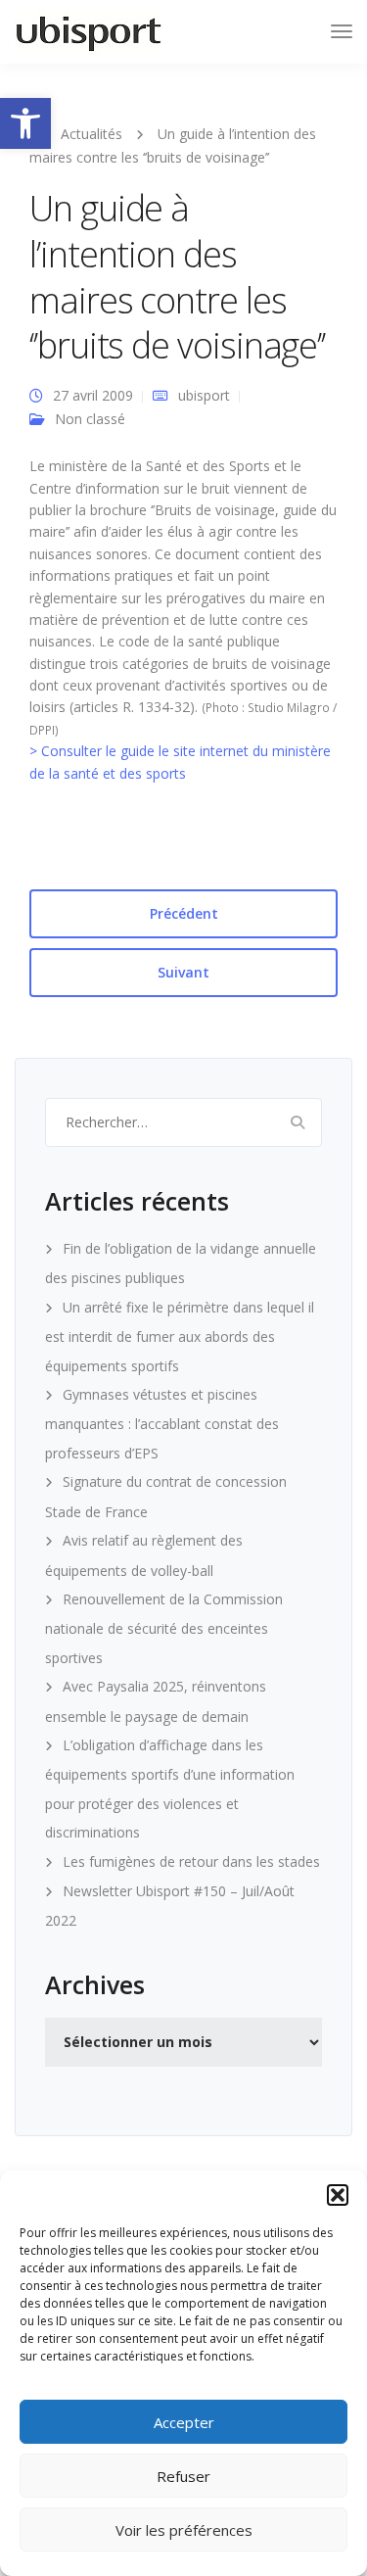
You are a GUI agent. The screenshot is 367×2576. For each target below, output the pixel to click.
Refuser (183, 2476)
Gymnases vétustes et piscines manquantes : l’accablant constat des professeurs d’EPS (162, 1424)
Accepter (184, 2422)
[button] (25, 123)
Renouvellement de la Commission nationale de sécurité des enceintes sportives (164, 1628)
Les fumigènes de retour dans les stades (191, 1861)
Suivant (183, 972)
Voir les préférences (184, 2530)
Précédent (184, 913)
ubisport (204, 395)
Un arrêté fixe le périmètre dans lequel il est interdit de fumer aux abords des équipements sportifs (180, 1336)
